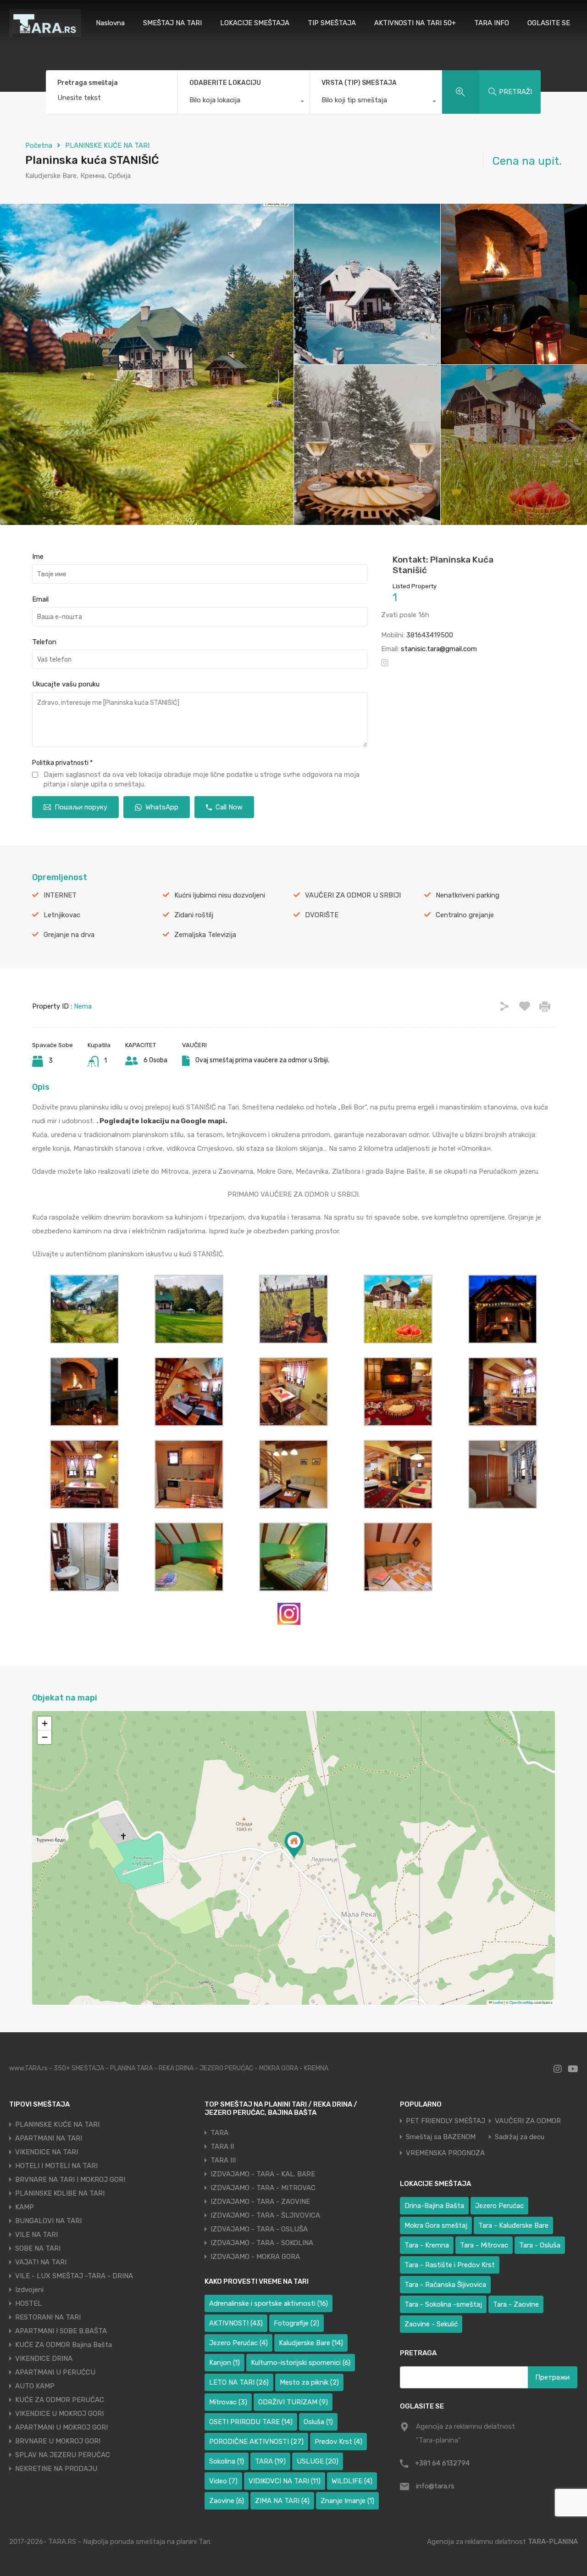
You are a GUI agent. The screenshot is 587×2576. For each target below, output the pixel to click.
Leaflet (498, 2002)
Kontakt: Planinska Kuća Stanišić (443, 565)
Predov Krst (338, 2442)
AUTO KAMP (35, 2386)
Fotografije (296, 2323)
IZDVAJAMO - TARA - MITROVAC (263, 2188)
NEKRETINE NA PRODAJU (56, 2469)
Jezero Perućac (238, 2343)
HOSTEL (28, 2303)
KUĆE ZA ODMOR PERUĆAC (60, 2400)
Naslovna (110, 23)
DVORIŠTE (322, 915)
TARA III (223, 2160)
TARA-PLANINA (553, 2542)
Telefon (44, 642)
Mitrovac (228, 2402)
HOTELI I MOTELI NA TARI (56, 2166)
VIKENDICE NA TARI (47, 2152)
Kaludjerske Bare (311, 2343)
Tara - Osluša (540, 2245)
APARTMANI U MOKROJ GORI (61, 2427)
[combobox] (244, 102)
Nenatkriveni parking (468, 895)
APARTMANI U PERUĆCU (55, 2372)
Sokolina (227, 2461)
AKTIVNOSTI (236, 2323)
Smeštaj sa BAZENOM (441, 2137)
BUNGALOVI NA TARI (48, 2221)
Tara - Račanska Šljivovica (445, 2285)
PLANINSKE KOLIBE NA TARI (60, 2193)
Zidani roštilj (194, 915)
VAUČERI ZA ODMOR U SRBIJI (353, 895)
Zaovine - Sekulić (431, 2324)
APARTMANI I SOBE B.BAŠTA (61, 2331)
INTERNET (60, 895)
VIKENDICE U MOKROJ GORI (59, 2414)
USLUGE (318, 2461)
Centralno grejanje (465, 915)
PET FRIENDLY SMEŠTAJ (446, 2121)
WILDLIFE (352, 2481)
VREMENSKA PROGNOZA (445, 2153)
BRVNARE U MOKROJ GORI (58, 2441)
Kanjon (224, 2363)
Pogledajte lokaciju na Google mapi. (163, 1121)
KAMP (25, 2207)
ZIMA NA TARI (282, 2501)
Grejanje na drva (69, 935)
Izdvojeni (29, 2290)
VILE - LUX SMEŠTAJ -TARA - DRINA (74, 2276)
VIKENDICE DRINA (44, 2359)
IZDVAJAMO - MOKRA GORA (255, 2257)
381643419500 (430, 635)
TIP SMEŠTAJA (332, 23)
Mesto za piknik (309, 2382)
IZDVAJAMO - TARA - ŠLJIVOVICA (265, 2215)
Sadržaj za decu (520, 2137)
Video (223, 2481)
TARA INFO (492, 23)
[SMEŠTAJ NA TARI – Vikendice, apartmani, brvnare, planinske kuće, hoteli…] (45, 33)
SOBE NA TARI (38, 2248)
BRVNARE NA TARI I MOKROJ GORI (70, 2180)
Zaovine (227, 2501)
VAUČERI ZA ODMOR (528, 2121)
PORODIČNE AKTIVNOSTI (256, 2442)
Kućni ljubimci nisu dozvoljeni (220, 895)
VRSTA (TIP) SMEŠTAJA (359, 83)
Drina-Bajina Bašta (434, 2206)
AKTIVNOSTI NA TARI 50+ (415, 23)
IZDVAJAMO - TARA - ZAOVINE (260, 2202)
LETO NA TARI (239, 2382)
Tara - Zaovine (516, 2304)
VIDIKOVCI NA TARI (285, 2481)
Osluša (318, 2422)
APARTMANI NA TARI (49, 2138)
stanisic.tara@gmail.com (439, 649)
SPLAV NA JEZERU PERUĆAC (63, 2455)
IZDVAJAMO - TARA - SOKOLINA (262, 2243)
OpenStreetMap (521, 2002)
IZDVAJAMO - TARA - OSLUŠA (259, 2229)
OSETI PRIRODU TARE (251, 2422)
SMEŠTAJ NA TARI (172, 23)
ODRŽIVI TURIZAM (293, 2402)
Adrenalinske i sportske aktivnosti (269, 2303)
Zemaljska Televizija (205, 935)
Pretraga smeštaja (88, 83)
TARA (219, 2133)
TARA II (222, 2147)
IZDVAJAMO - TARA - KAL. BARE (263, 2174)
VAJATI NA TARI (41, 2262)
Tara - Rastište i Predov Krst (450, 2265)
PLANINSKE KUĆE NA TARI (107, 145)
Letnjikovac (62, 915)
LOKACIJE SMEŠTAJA (255, 23)
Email (40, 599)
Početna (39, 145)
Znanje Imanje (347, 2501)
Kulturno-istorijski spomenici (301, 2363)
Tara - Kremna (427, 2245)
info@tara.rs (435, 2486)
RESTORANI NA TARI (48, 2317)
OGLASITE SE (549, 23)
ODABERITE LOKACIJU (225, 83)
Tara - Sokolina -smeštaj (443, 2304)
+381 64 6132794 (442, 2463)
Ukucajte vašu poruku (66, 684)
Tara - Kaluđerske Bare (513, 2225)
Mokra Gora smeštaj (436, 2225)
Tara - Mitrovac (484, 2245)
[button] (294, 1845)
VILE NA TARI (36, 2235)
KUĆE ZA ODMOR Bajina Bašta (64, 2345)
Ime (38, 557)
